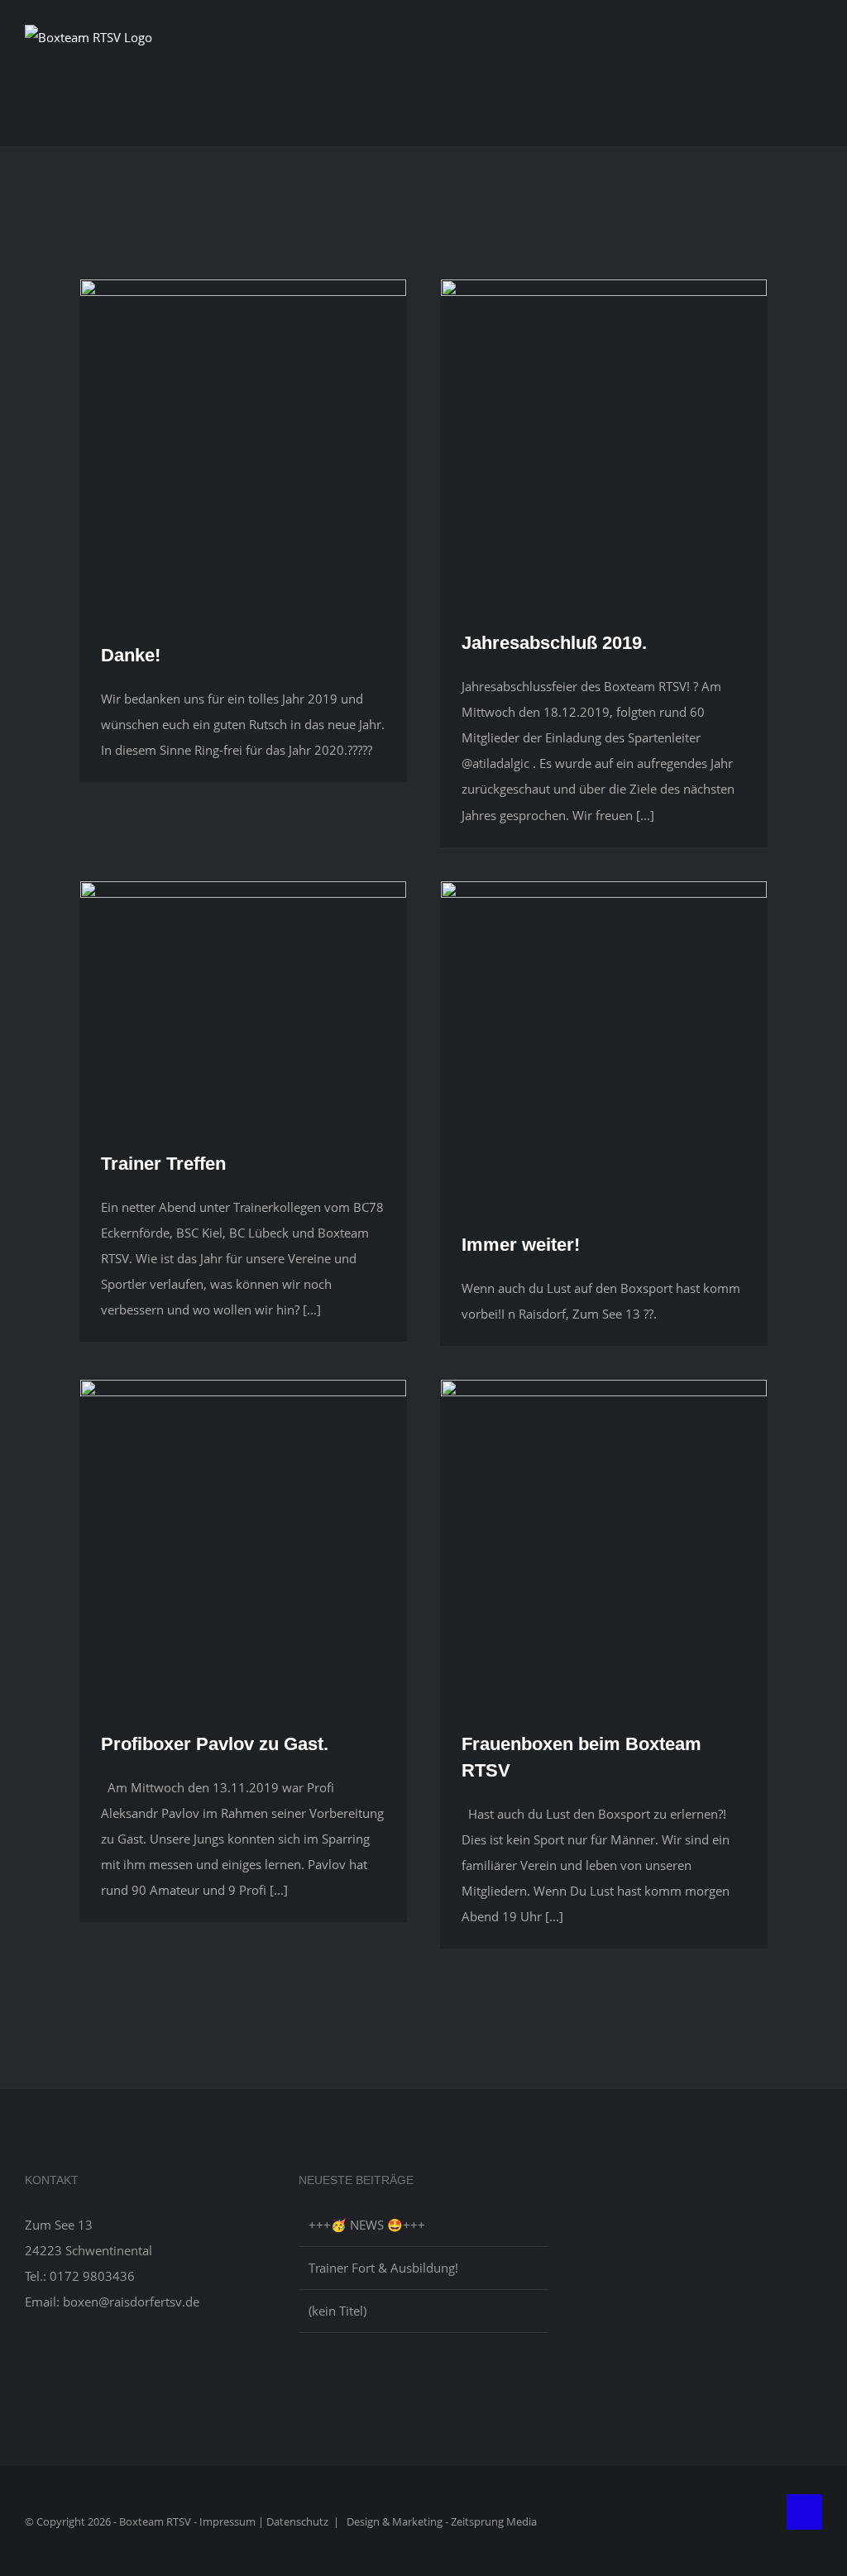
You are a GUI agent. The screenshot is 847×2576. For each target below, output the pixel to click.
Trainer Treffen (163, 1164)
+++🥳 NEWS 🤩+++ (367, 2225)
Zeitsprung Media (494, 2521)
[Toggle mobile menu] (816, 59)
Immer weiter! (521, 1245)
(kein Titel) (337, 2311)
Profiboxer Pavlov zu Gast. (215, 1744)
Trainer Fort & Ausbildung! (383, 2268)
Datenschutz (297, 2521)
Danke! (131, 655)
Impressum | (233, 2521)
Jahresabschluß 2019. (554, 643)
